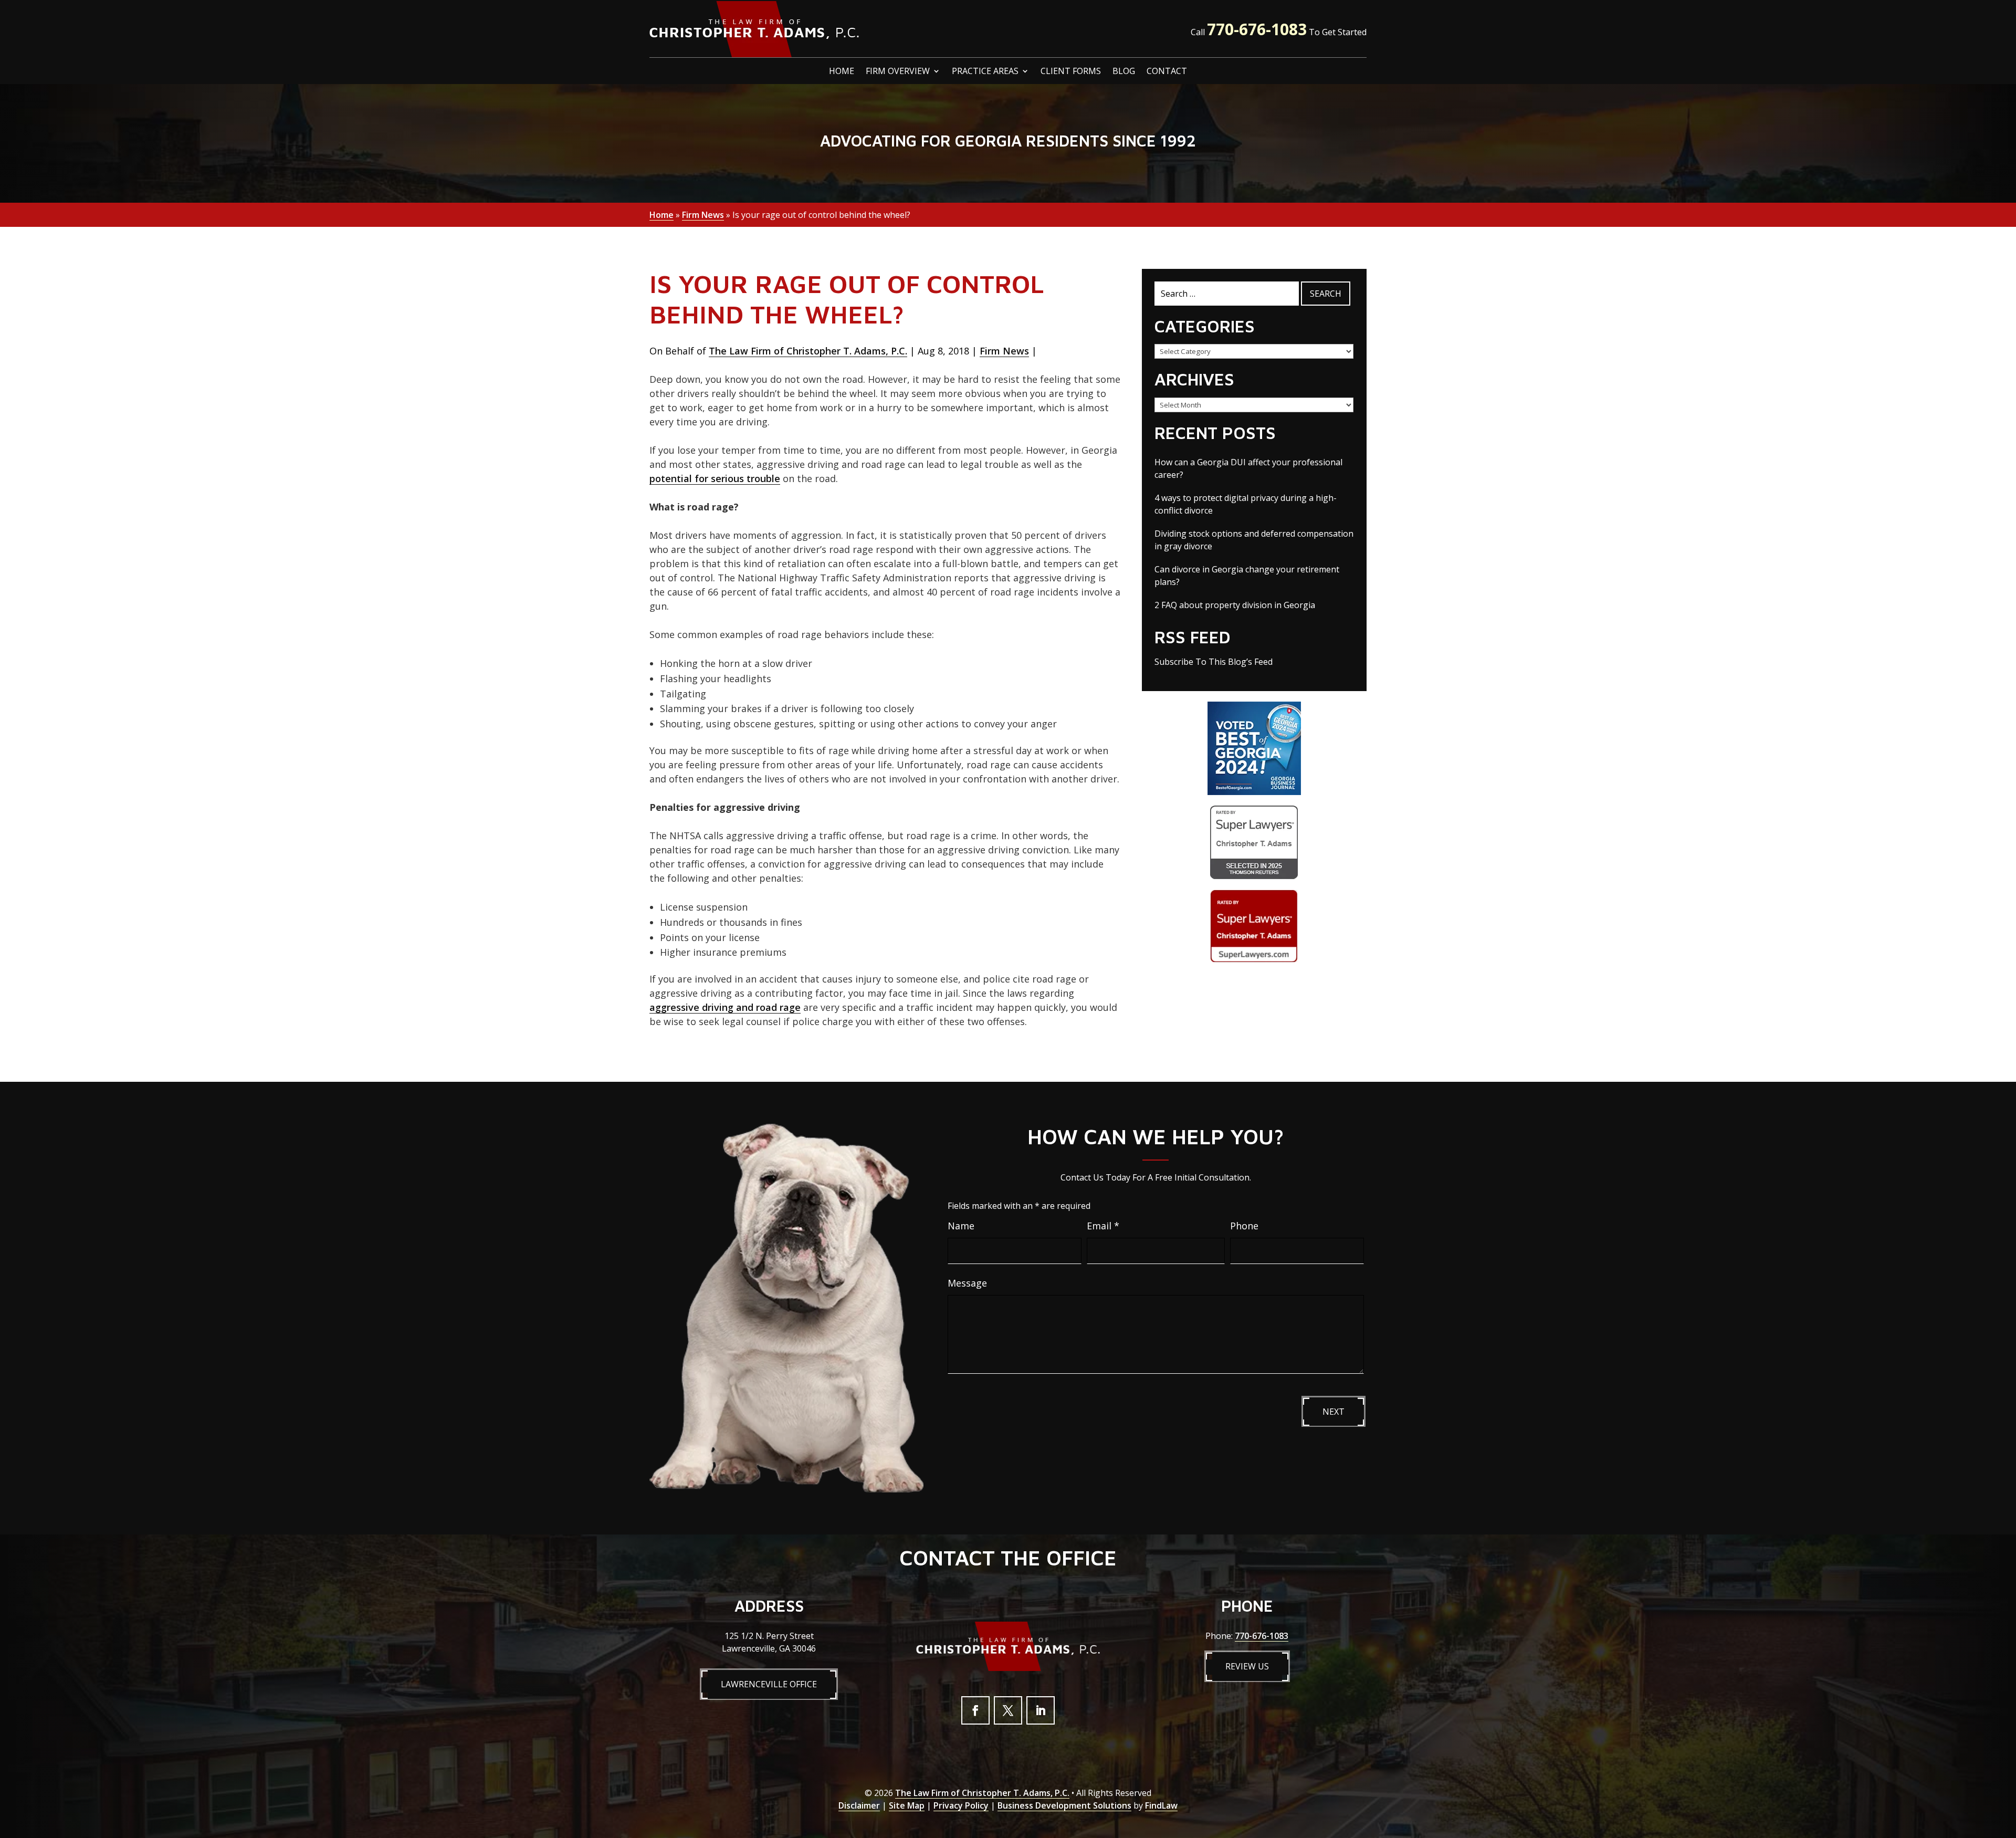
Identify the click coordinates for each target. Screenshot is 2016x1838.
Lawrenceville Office (769, 1684)
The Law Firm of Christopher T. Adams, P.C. (808, 351)
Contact (1167, 72)
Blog (1124, 72)
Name (961, 1226)
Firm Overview (898, 72)
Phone (1244, 1226)
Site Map (907, 1805)
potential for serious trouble (715, 478)
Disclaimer (859, 1805)
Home (842, 72)
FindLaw (1161, 1805)
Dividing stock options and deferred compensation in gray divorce (1254, 540)
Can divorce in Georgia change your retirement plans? (1247, 576)
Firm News (1004, 351)
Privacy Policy (961, 1805)
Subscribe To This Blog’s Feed (1214, 662)
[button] (2005, 1762)
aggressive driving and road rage (725, 1007)
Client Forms (1071, 72)
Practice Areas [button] (985, 72)
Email (1103, 1226)
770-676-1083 (1257, 29)
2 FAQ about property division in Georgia (1235, 605)
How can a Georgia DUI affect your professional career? (1248, 468)
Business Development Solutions (1064, 1805)
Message (967, 1283)
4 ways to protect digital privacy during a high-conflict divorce (1246, 504)
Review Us (1247, 1666)
